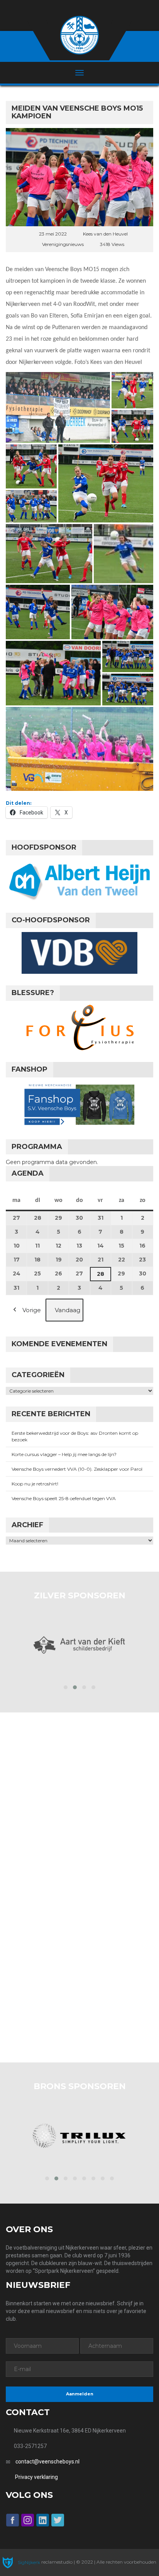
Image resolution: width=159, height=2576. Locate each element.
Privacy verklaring (36, 2477)
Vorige (32, 1310)
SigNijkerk (28, 2562)
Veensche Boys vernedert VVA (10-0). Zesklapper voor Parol (77, 1469)
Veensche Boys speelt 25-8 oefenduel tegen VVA (64, 1498)
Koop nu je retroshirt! (35, 1484)
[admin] (69, 8)
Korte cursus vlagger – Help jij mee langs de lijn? (64, 1454)
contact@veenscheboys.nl (47, 2462)
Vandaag (68, 1310)
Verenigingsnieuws (63, 244)
